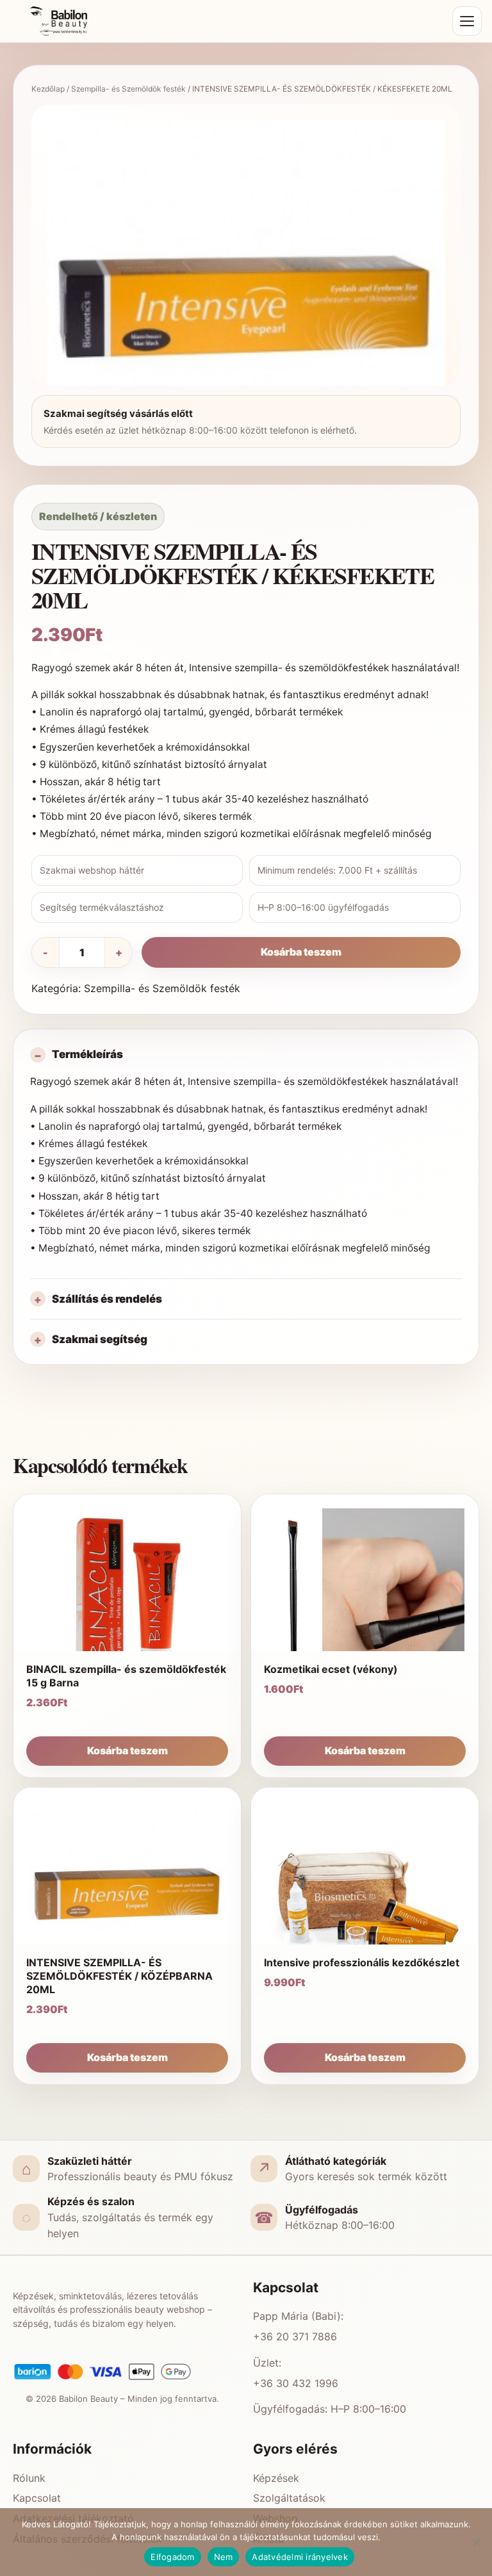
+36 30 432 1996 (296, 2383)
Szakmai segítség (100, 1339)
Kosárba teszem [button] (127, 1750)
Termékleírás (87, 1054)
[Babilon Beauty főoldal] (227, 21)
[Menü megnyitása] (467, 21)
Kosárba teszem (301, 952)
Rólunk (29, 2478)
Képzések (276, 2478)
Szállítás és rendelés (107, 1299)
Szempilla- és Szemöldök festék (128, 89)
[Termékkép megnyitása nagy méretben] (246, 319)
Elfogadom (172, 2557)
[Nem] (476, 2542)
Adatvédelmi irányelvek (300, 2557)
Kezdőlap (48, 89)
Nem (224, 2557)
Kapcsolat (37, 2498)
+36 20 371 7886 (295, 2336)
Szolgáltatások (289, 2498)
